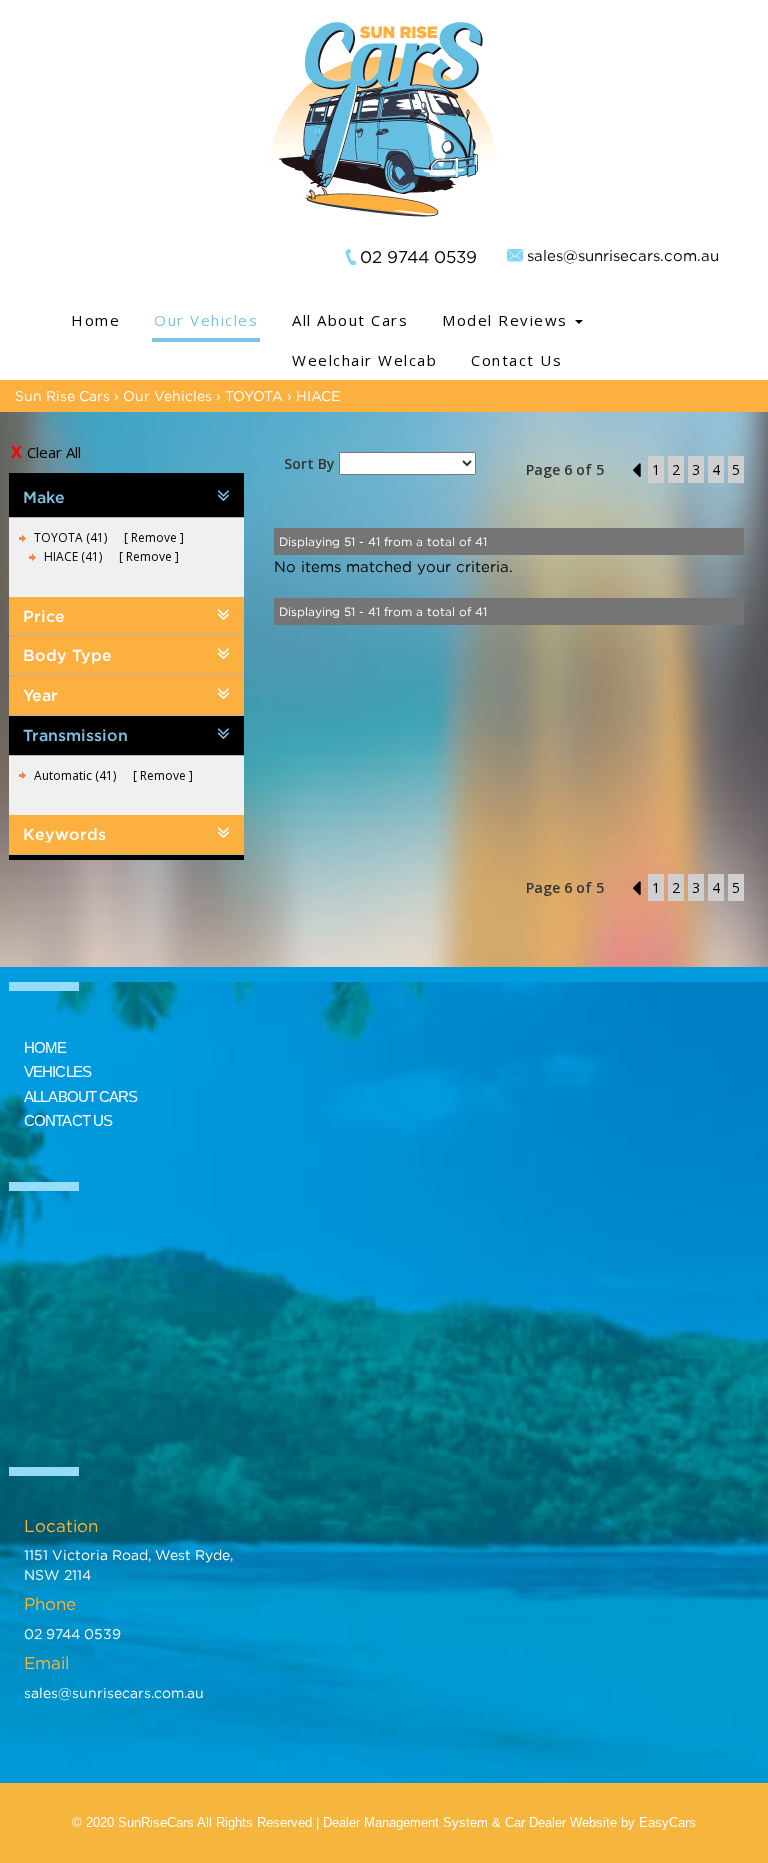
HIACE (318, 395)
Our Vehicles (206, 320)
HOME (45, 1047)
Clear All (54, 452)
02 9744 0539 (418, 257)
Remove (154, 537)
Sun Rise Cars (62, 395)
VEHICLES (57, 1071)
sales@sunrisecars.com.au (623, 255)
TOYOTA (254, 395)
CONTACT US (68, 1120)
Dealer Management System (405, 1822)
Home (95, 320)
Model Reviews (507, 320)
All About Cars (350, 320)
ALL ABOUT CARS (80, 1096)
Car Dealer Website (561, 1822)
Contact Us (516, 360)
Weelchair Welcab (364, 360)
